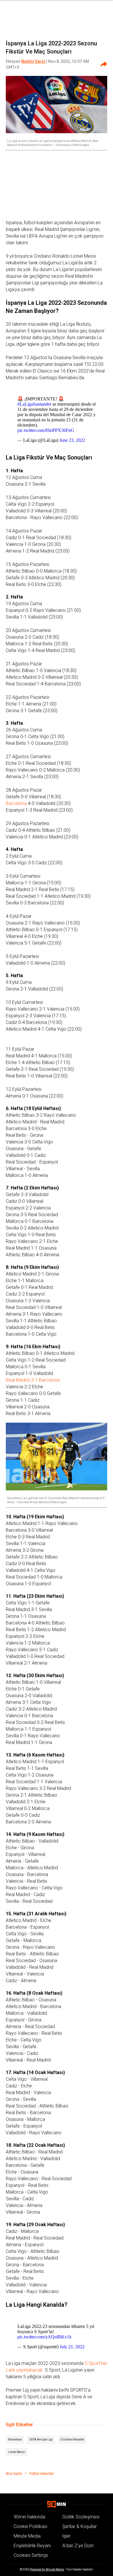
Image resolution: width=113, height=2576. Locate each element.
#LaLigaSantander (34, 404)
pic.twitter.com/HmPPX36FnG (46, 430)
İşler (66, 2536)
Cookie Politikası (30, 2526)
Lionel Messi (17, 2452)
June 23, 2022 (72, 440)
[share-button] (104, 64)
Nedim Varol (34, 61)
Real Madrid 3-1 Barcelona (33, 1380)
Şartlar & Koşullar (80, 2526)
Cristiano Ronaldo (72, 2439)
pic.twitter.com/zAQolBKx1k (44, 2337)
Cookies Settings (31, 2555)
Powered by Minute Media (47, 2569)
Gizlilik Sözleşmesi (81, 2517)
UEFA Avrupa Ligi (41, 2439)
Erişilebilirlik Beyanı (32, 2546)
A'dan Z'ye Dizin (78, 2546)
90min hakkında (29, 2517)
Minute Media (27, 2536)
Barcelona (16, 803)
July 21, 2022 (72, 2347)
